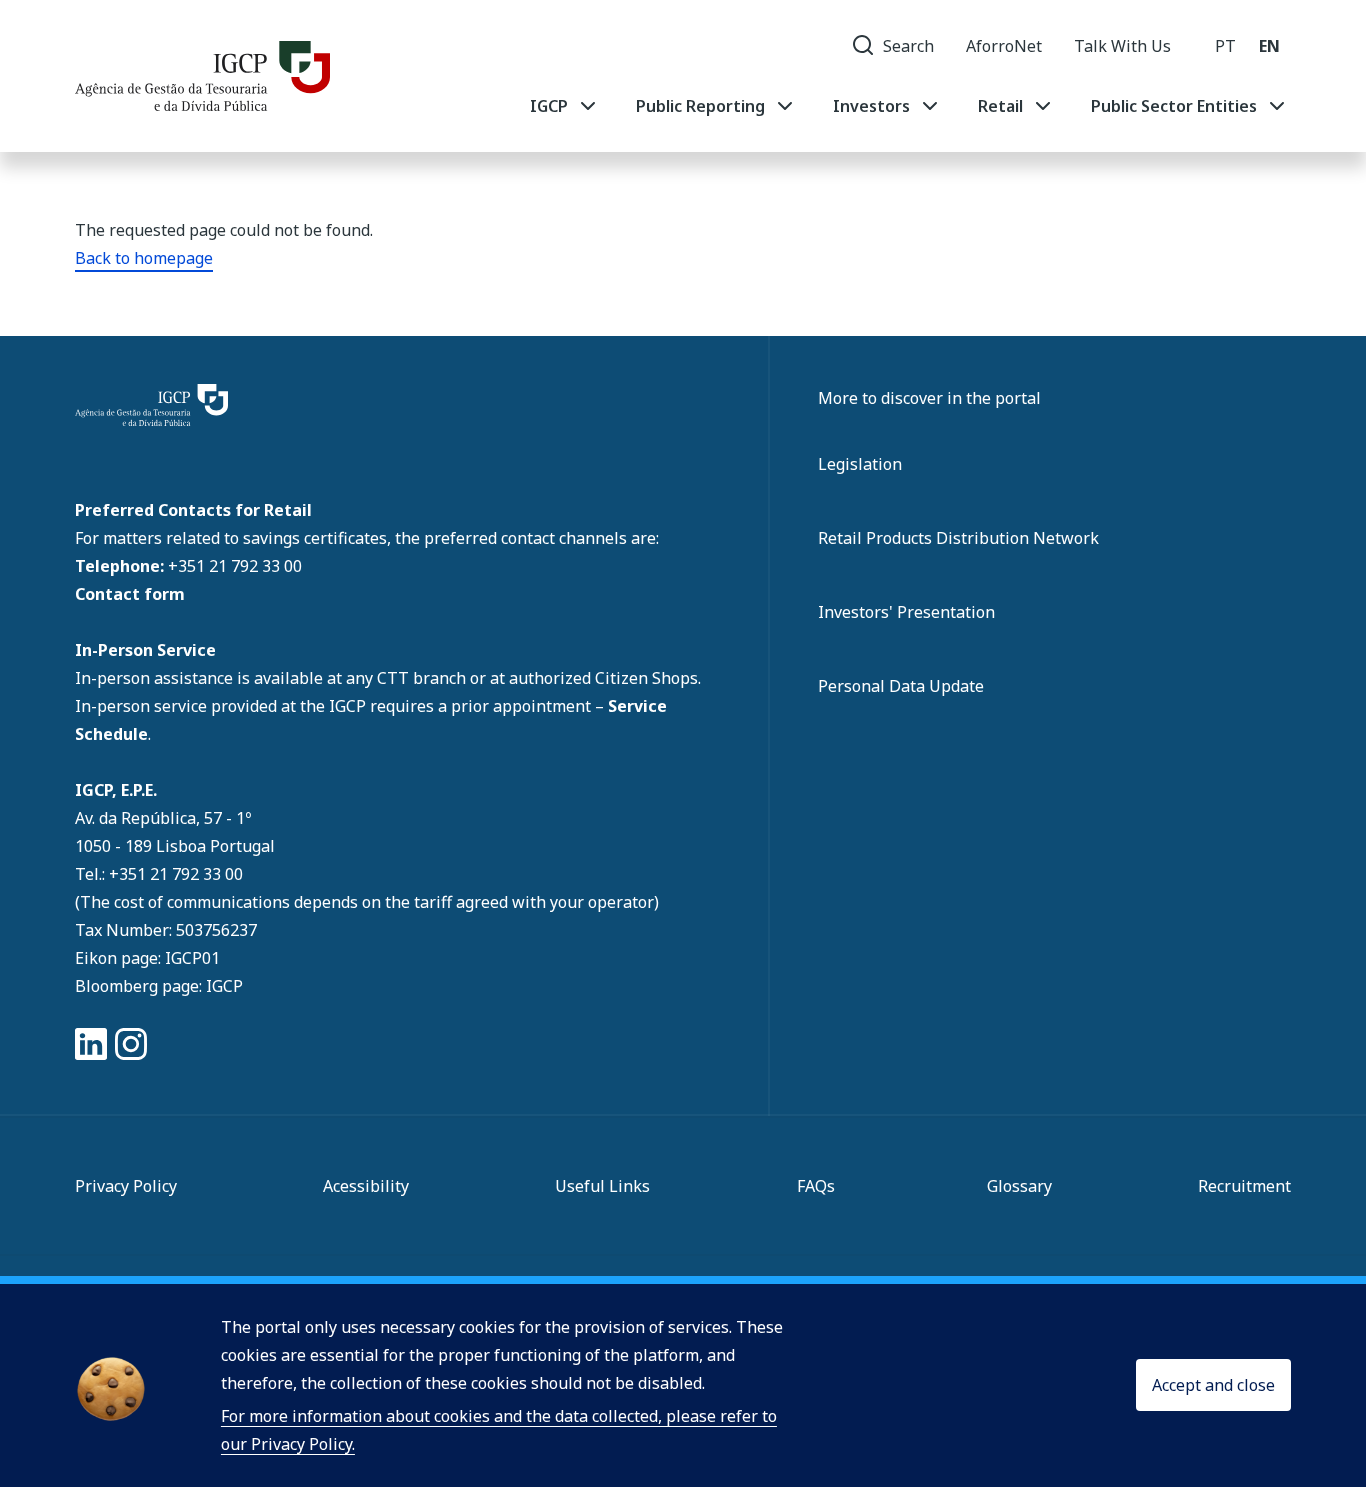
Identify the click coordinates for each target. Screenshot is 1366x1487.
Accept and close (1213, 1386)
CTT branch (423, 678)
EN (1269, 46)
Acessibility (366, 1186)
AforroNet (1004, 46)
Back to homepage (144, 258)
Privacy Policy (126, 1186)
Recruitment (1244, 1186)
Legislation (860, 464)
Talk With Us (1122, 46)
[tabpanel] (909, 106)
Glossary (1019, 1186)
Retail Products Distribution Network (958, 538)
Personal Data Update (901, 686)
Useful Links (602, 1186)
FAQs (816, 1186)
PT (1225, 46)
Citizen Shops (646, 678)
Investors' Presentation (906, 612)
